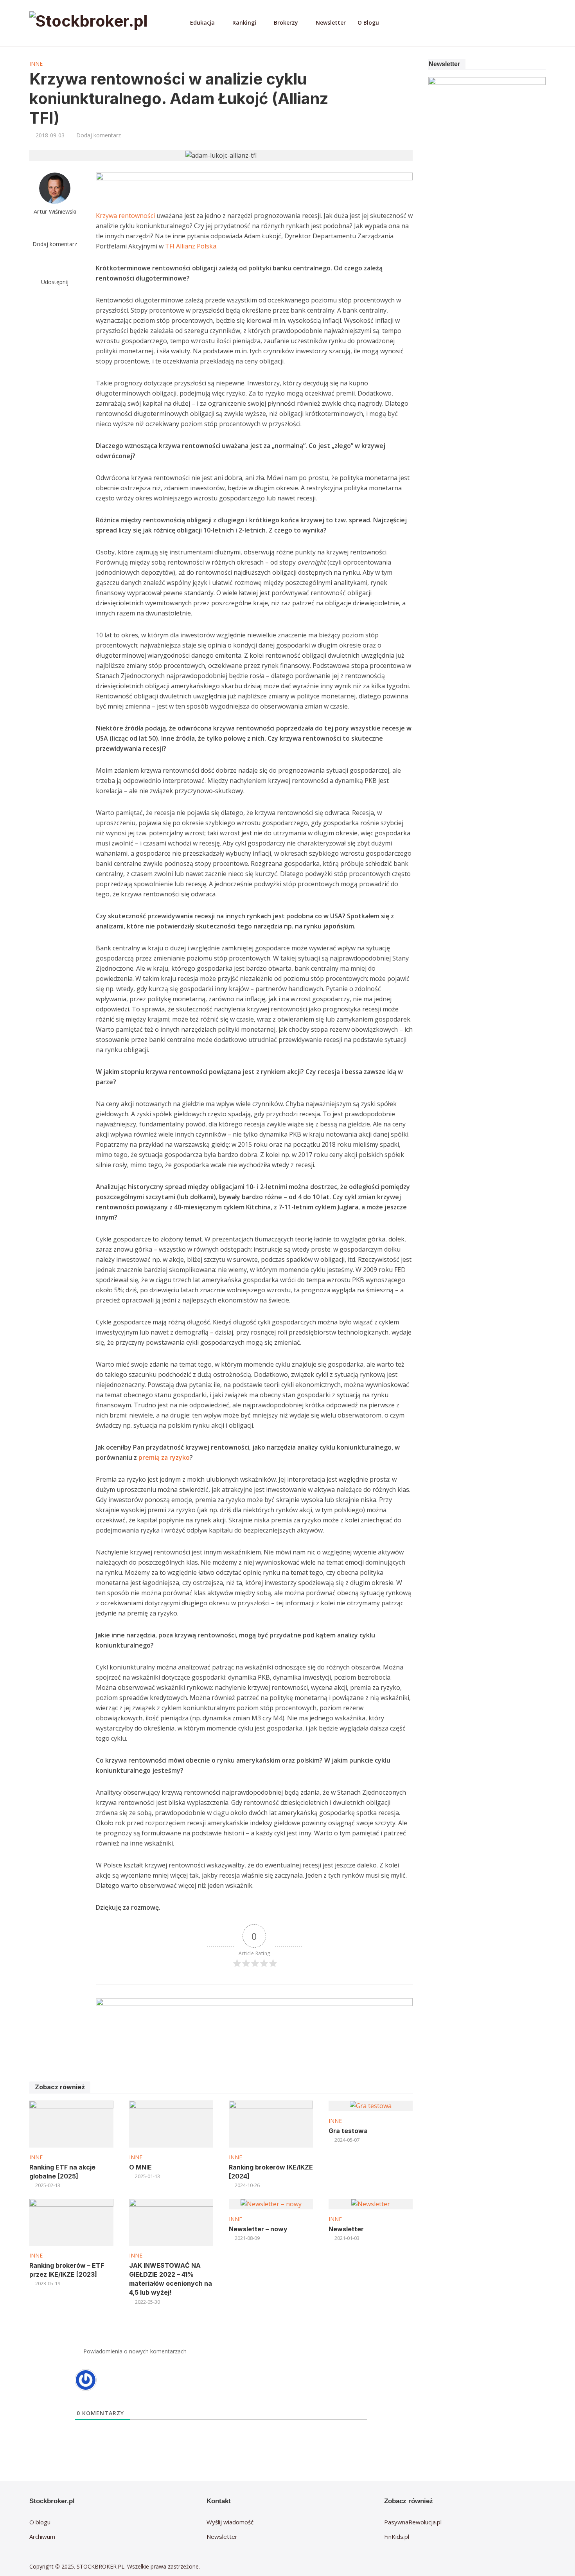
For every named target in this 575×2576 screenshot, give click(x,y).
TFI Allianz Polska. (191, 246)
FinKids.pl (397, 2536)
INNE (36, 64)
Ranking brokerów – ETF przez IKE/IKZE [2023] (67, 2270)
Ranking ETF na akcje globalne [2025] (62, 2172)
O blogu (40, 2522)
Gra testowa (348, 2131)
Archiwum (42, 2536)
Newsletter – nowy (258, 2229)
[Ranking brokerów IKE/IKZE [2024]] (271, 2124)
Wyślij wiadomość (230, 2522)
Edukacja (202, 22)
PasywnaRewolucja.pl (413, 2522)
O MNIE (140, 2167)
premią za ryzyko (164, 1457)
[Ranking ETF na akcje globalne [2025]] (71, 2124)
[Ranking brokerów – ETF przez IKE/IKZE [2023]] (71, 2222)
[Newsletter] (371, 2204)
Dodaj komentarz (99, 135)
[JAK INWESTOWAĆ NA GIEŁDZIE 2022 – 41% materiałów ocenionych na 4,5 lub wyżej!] (171, 2222)
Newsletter (331, 22)
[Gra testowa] (371, 2105)
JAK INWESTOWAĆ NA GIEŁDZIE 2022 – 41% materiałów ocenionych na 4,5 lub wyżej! (171, 2279)
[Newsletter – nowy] (271, 2204)
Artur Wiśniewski (55, 211)
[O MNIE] (171, 2124)
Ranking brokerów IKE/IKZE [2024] (271, 2172)
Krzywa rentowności (125, 216)
